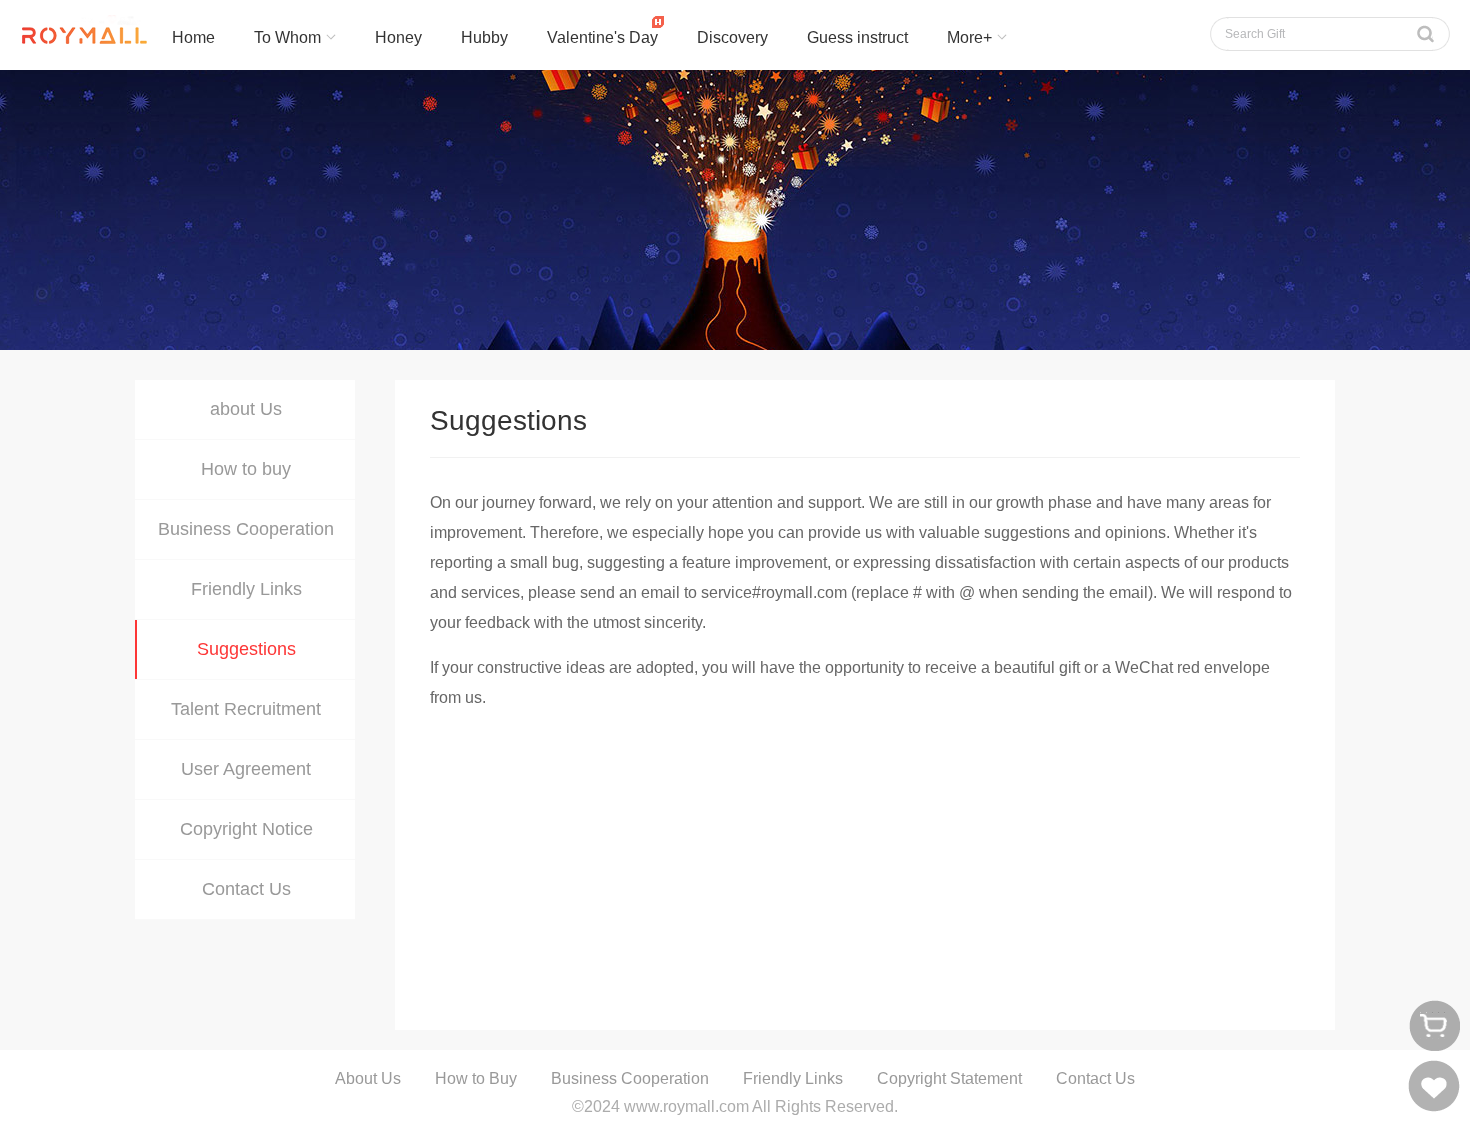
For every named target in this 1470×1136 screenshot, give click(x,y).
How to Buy (476, 1078)
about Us (246, 409)
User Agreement (246, 769)
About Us (368, 1078)
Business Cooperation (246, 529)
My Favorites (1434, 1086)
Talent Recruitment (246, 709)
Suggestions (246, 649)
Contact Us (246, 889)
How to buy (246, 469)
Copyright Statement (949, 1078)
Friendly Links (246, 589)
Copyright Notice (246, 829)
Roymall (75, 35)
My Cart (1434, 1025)
